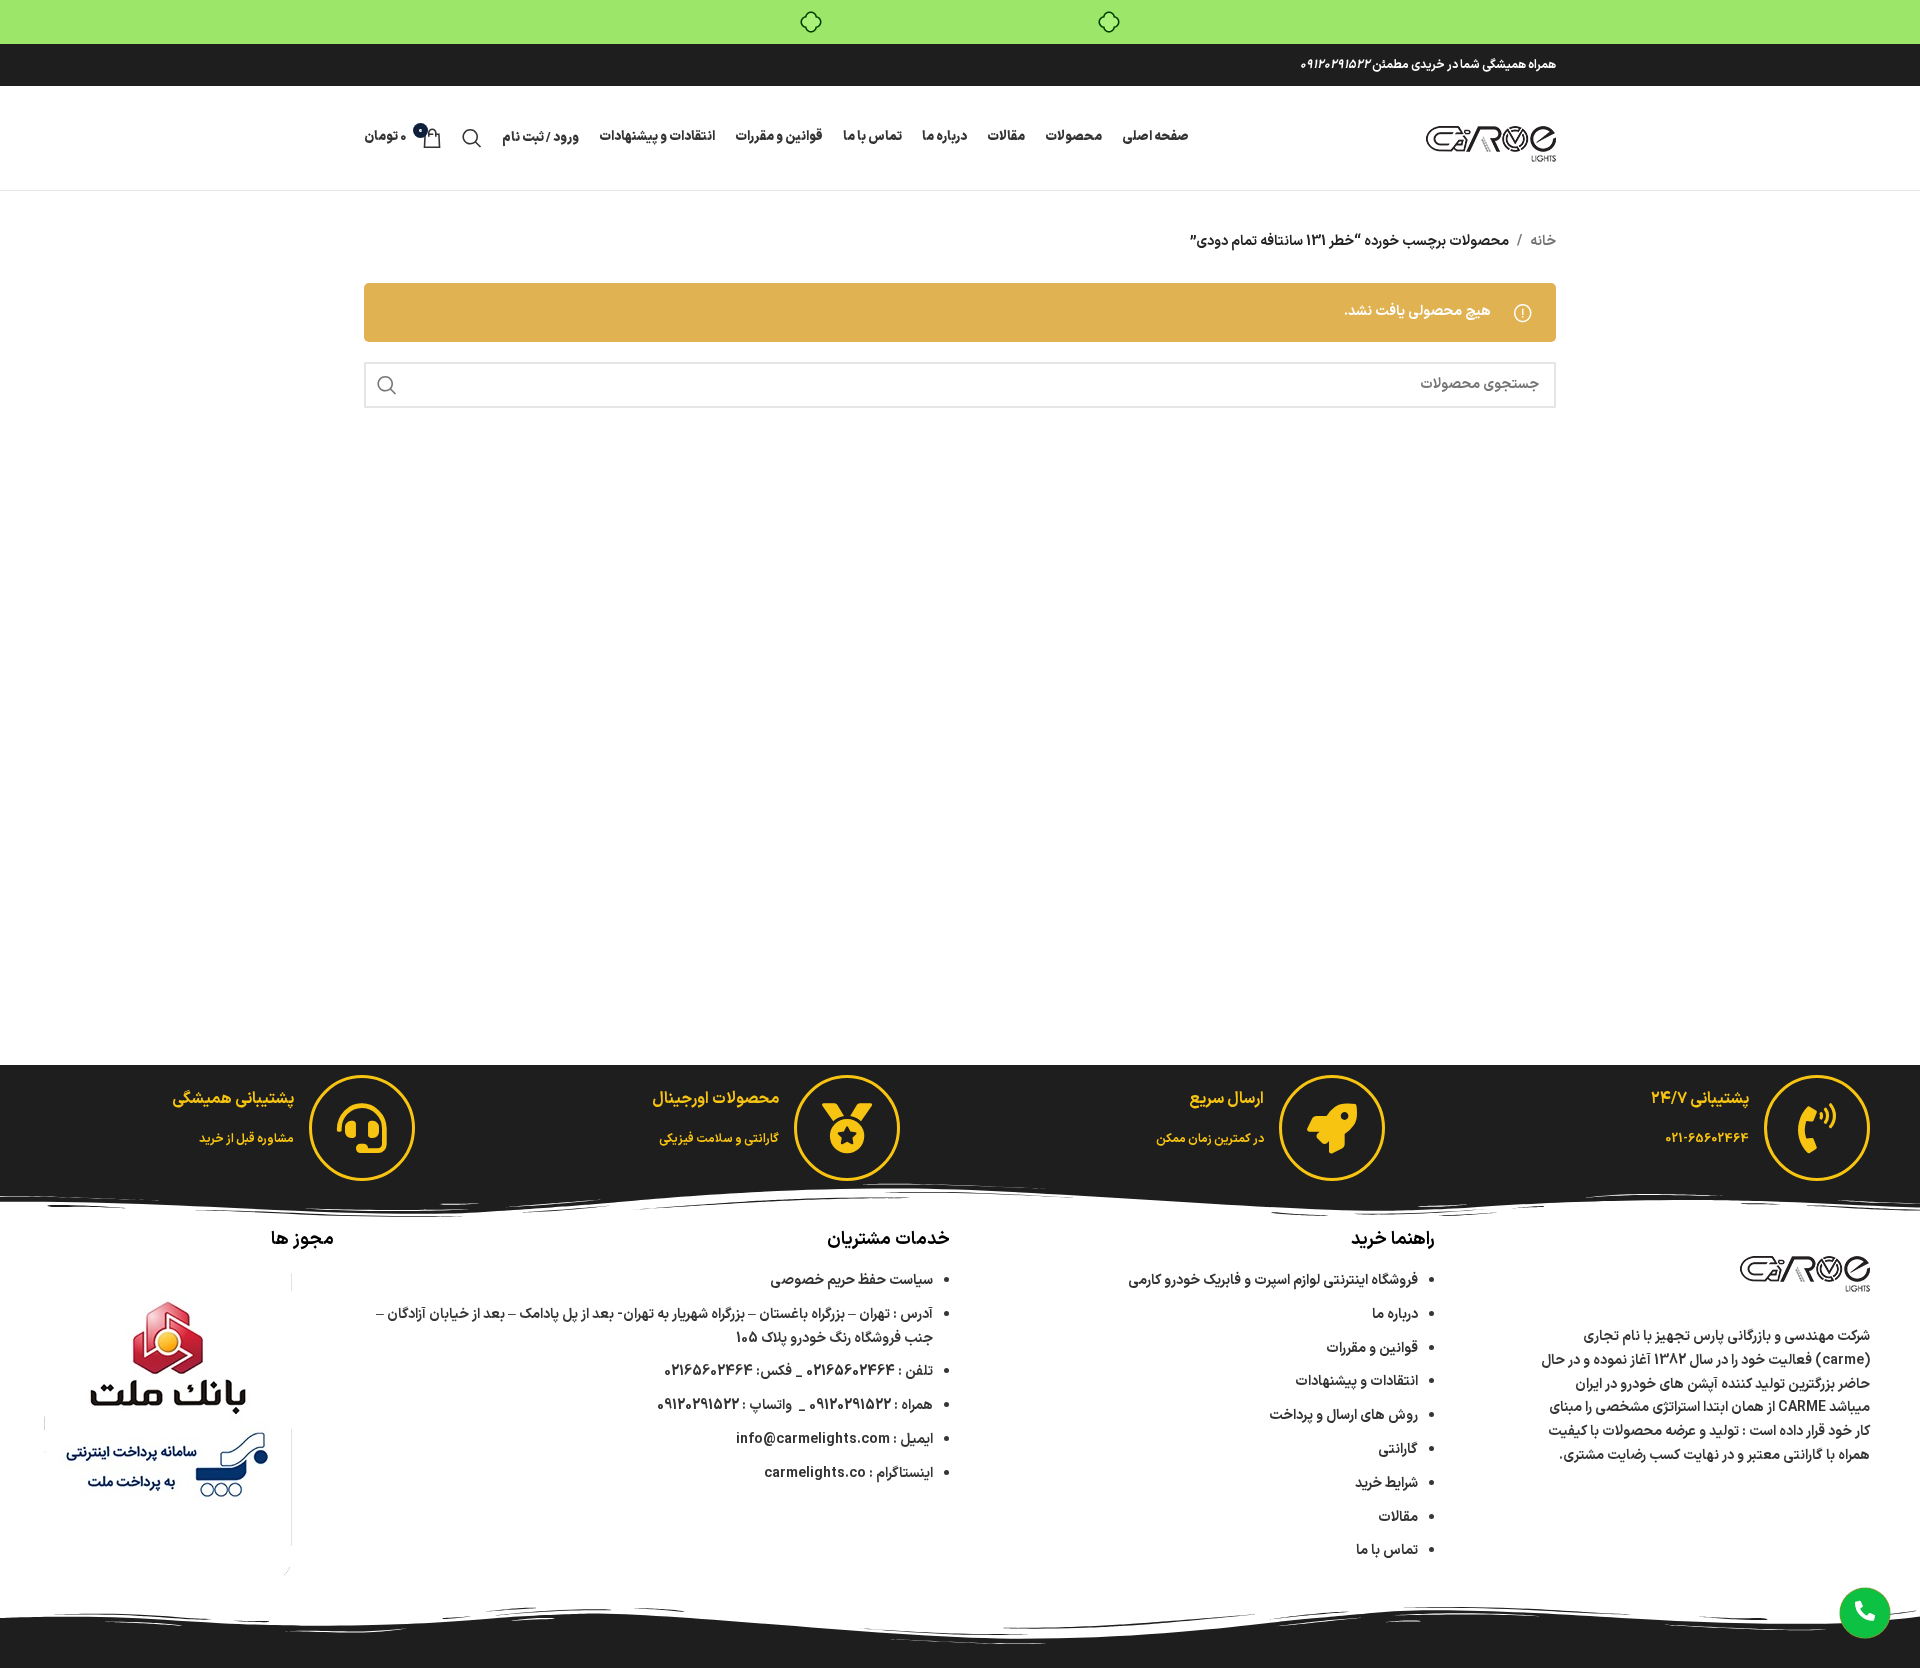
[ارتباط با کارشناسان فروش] (1865, 1613)
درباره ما (1395, 1314)
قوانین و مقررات (1372, 1348)
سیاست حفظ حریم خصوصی (851, 1280)
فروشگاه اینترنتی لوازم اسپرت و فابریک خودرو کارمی (1273, 1280)
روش (1343, 1415)
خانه (1543, 241)
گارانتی (1398, 1449)
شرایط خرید (1386, 1483)
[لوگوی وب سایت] (1491, 137)
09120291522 (1335, 65)
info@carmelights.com (813, 1439)
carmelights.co (815, 1473)
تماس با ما (1387, 1550)
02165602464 (850, 1371)
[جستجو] (472, 138)
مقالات (1396, 1517)
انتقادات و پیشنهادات (1356, 1381)
